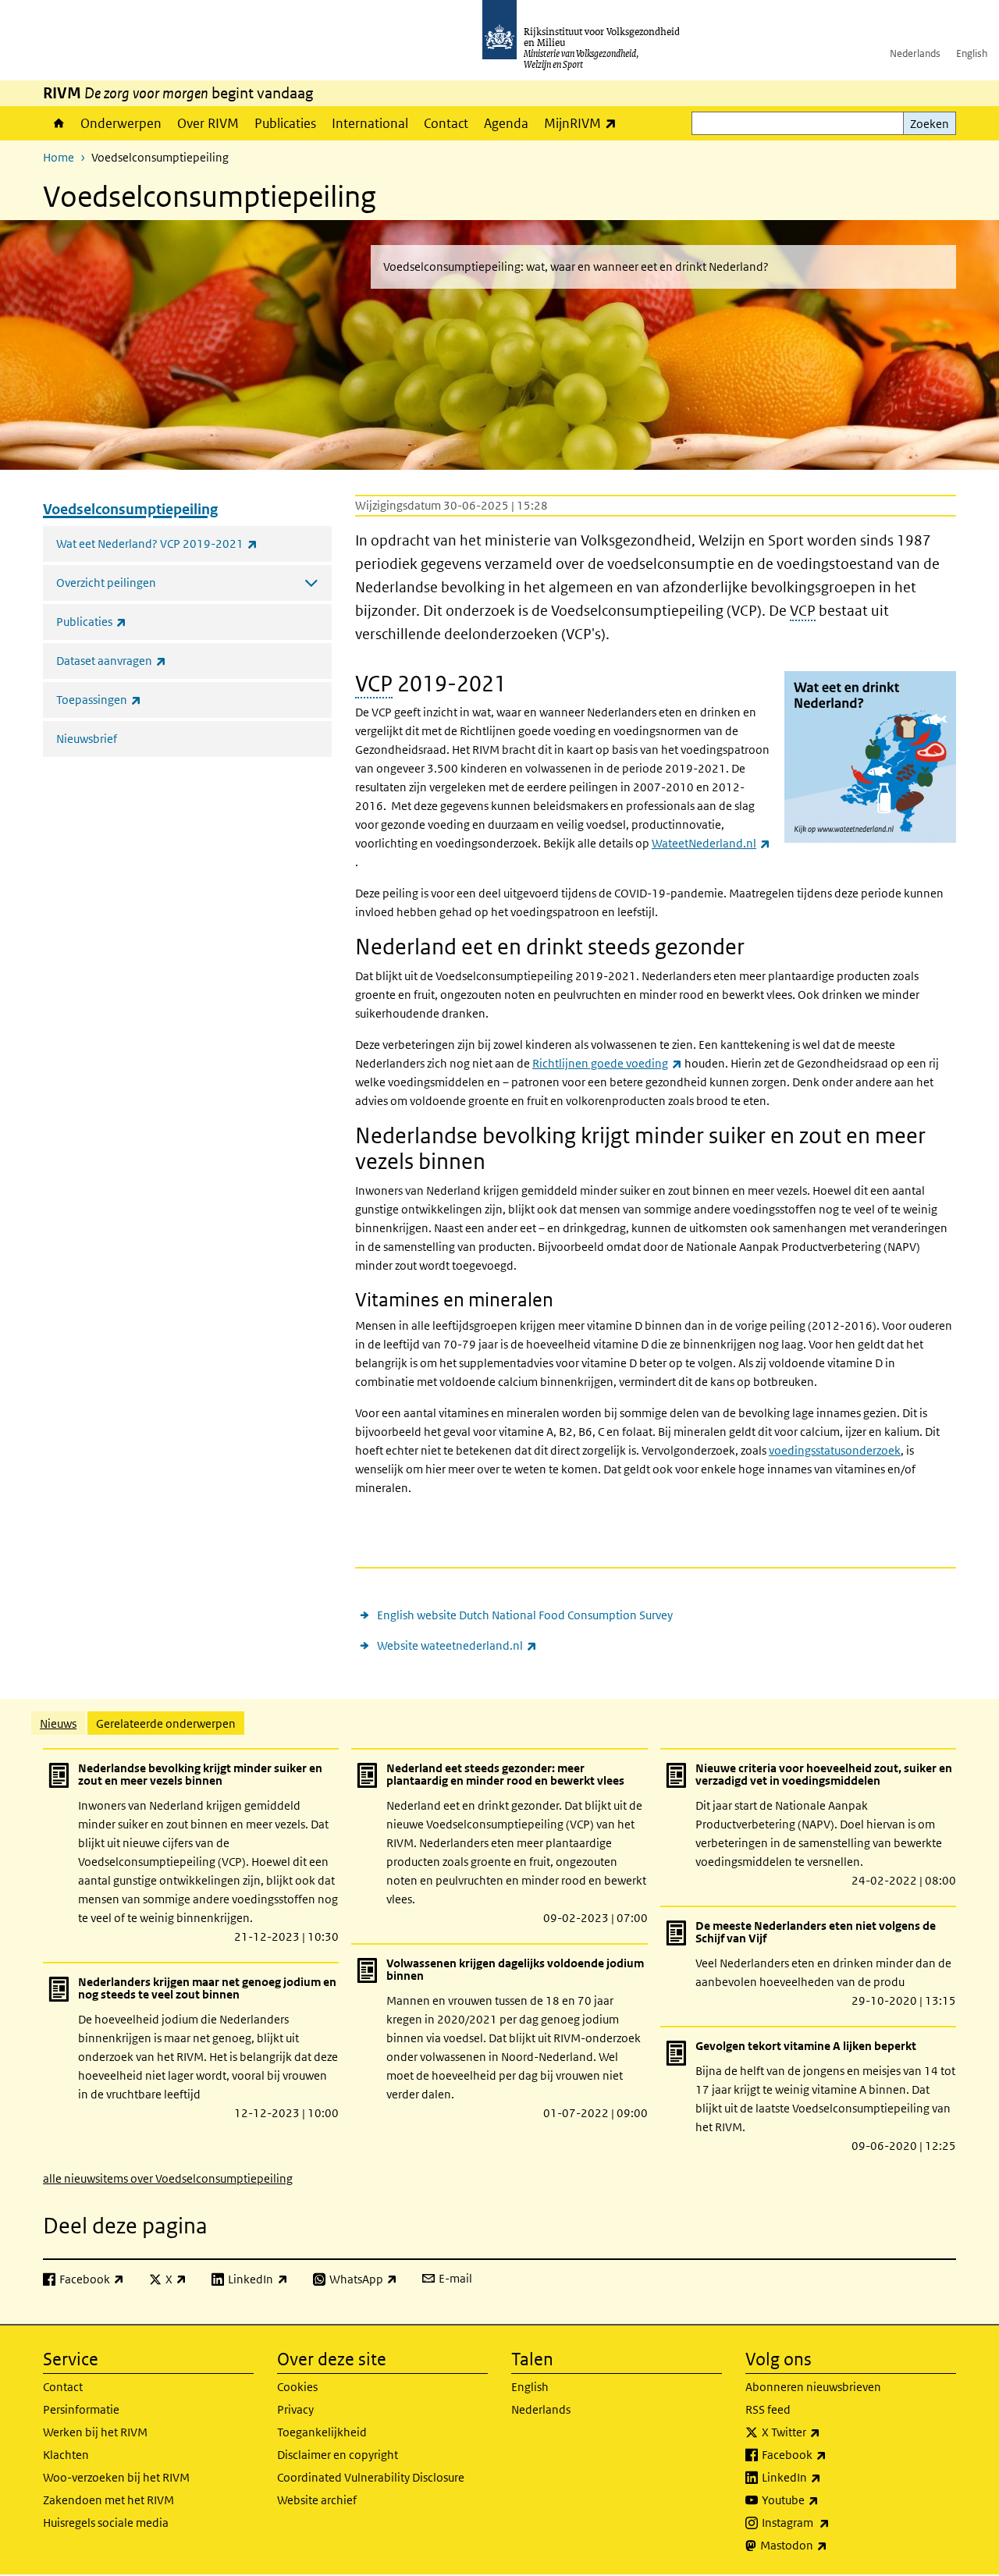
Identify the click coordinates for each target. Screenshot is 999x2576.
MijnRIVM (584, 123)
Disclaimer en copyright (338, 2455)
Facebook (828, 2454)
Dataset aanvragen (146, 660)
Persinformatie (81, 2409)
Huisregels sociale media (106, 2523)
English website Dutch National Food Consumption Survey (525, 1615)
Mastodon (828, 2545)
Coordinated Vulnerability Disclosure (371, 2477)
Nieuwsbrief (87, 739)
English (972, 53)
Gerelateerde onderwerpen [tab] (166, 1723)
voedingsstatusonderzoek (835, 1450)
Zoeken (930, 124)
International (370, 123)
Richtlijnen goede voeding (607, 1063)
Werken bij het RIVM (95, 2432)
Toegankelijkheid (322, 2432)
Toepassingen (133, 699)
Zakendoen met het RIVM (108, 2500)
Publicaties (285, 123)
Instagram (830, 2522)
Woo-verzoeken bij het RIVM (116, 2477)
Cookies (297, 2387)
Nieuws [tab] (58, 1723)
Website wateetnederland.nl (457, 1645)
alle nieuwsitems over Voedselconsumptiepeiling (168, 2178)
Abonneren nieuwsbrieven (813, 2387)
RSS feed (768, 2409)
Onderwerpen (121, 123)
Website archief (317, 2500)
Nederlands (915, 53)
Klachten (66, 2455)
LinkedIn (826, 2477)
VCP (803, 611)
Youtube (825, 2500)
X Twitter (825, 2432)
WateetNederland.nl (711, 843)
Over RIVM (208, 123)
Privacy (295, 2409)
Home (58, 123)
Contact (446, 123)
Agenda (506, 123)
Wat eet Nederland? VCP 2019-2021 (191, 543)
